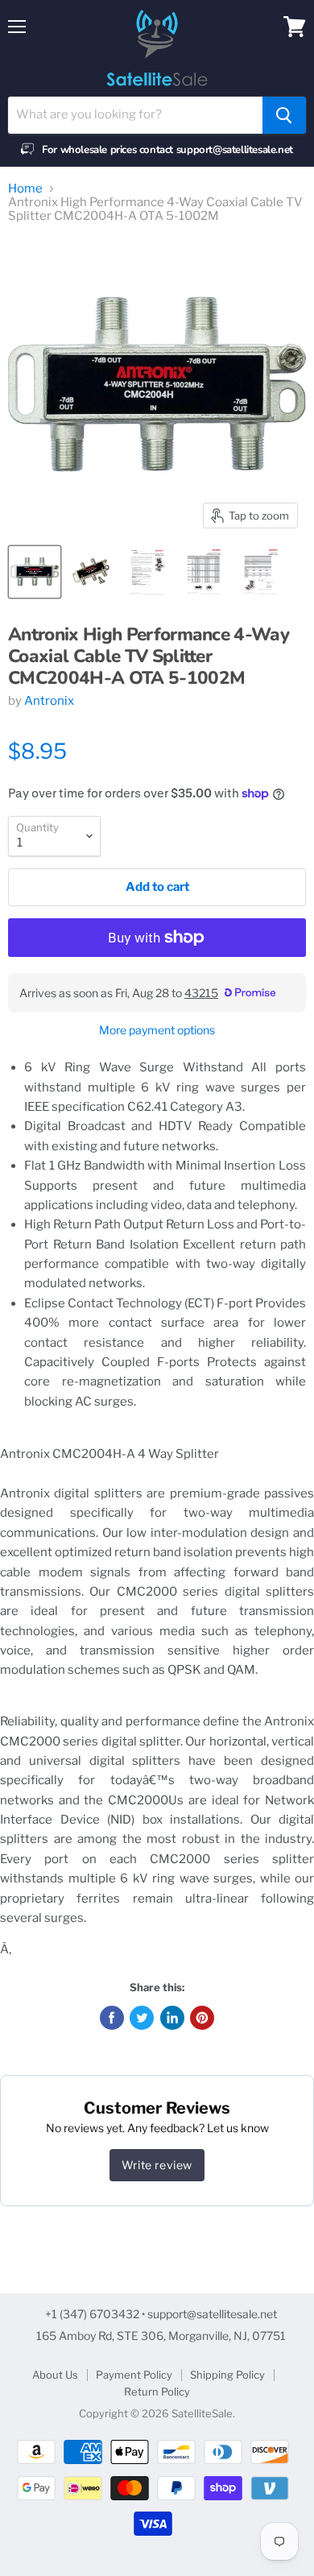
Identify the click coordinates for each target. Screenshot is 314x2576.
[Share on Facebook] (112, 2018)
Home (25, 189)
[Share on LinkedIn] (172, 2018)
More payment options (157, 1030)
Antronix (49, 701)
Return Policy (157, 2392)
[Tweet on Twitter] (142, 2018)
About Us (55, 2375)
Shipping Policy (227, 2375)
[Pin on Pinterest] (202, 2018)
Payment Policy (134, 2375)
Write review (157, 2165)
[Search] (284, 115)
